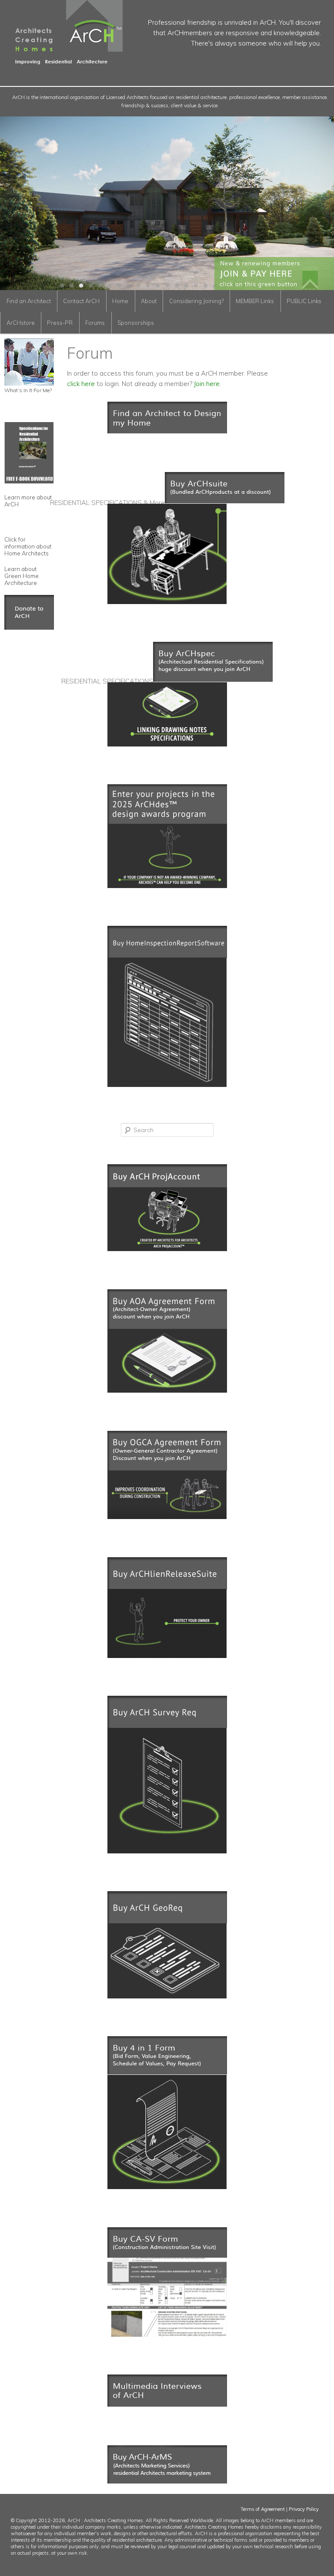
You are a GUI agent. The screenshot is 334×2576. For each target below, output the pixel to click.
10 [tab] (148, 286)
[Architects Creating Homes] (61, 61)
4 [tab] (90, 286)
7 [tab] (119, 286)
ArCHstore (21, 323)
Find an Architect (29, 301)
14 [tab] (186, 286)
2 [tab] (71, 286)
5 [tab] (100, 286)
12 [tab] (167, 286)
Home (120, 301)
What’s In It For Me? (28, 390)
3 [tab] (81, 286)
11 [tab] (157, 286)
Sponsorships (136, 323)
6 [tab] (110, 286)
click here (81, 384)
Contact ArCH (81, 301)
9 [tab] (138, 286)
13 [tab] (177, 286)
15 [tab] (196, 286)
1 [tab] (62, 286)
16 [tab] (205, 286)
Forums (95, 323)
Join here (207, 384)
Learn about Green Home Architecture (22, 576)
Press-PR (60, 323)
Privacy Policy (304, 2509)
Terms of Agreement (263, 2509)
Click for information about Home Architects (28, 546)
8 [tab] (129, 286)
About (149, 301)
